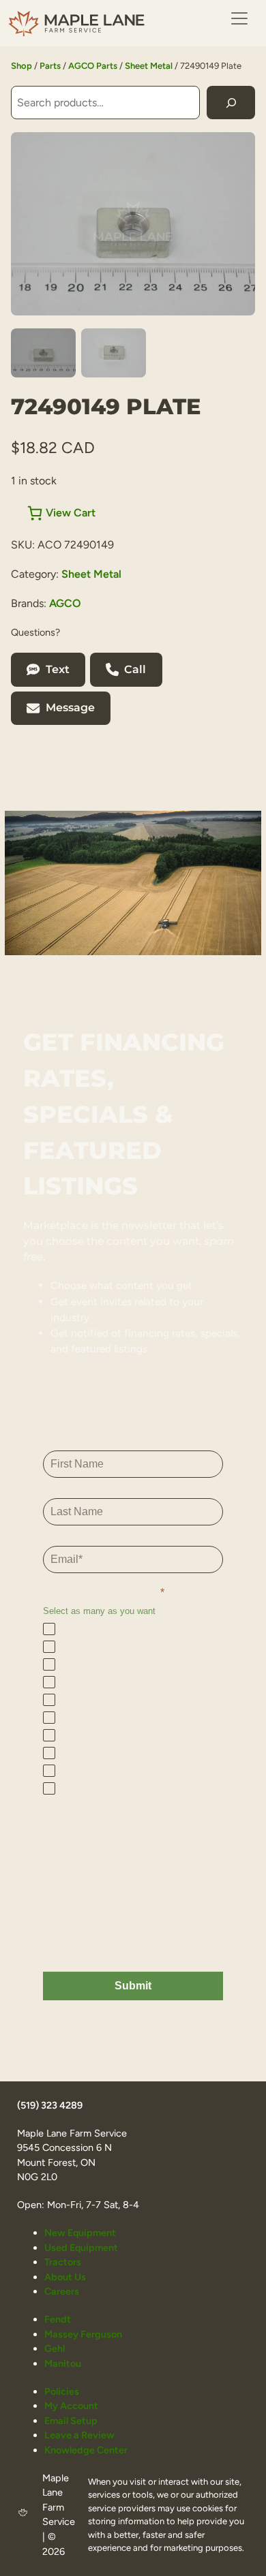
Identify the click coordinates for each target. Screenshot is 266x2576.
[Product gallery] (133, 224)
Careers (62, 2291)
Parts (50, 66)
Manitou (63, 2363)
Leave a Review (79, 2435)
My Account (71, 2406)
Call (135, 669)
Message (70, 708)
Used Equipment (81, 2248)
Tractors (63, 2262)
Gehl (55, 2348)
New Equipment (80, 2233)
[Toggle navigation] (239, 18)
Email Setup (71, 2421)
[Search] (231, 103)
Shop (21, 66)
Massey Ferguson (83, 2334)
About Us (65, 2277)
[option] (114, 353)
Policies (62, 2391)
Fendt (58, 2319)
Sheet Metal (149, 66)
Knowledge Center (86, 2450)
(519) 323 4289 (50, 2105)
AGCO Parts (93, 66)
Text (58, 669)
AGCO (65, 603)
